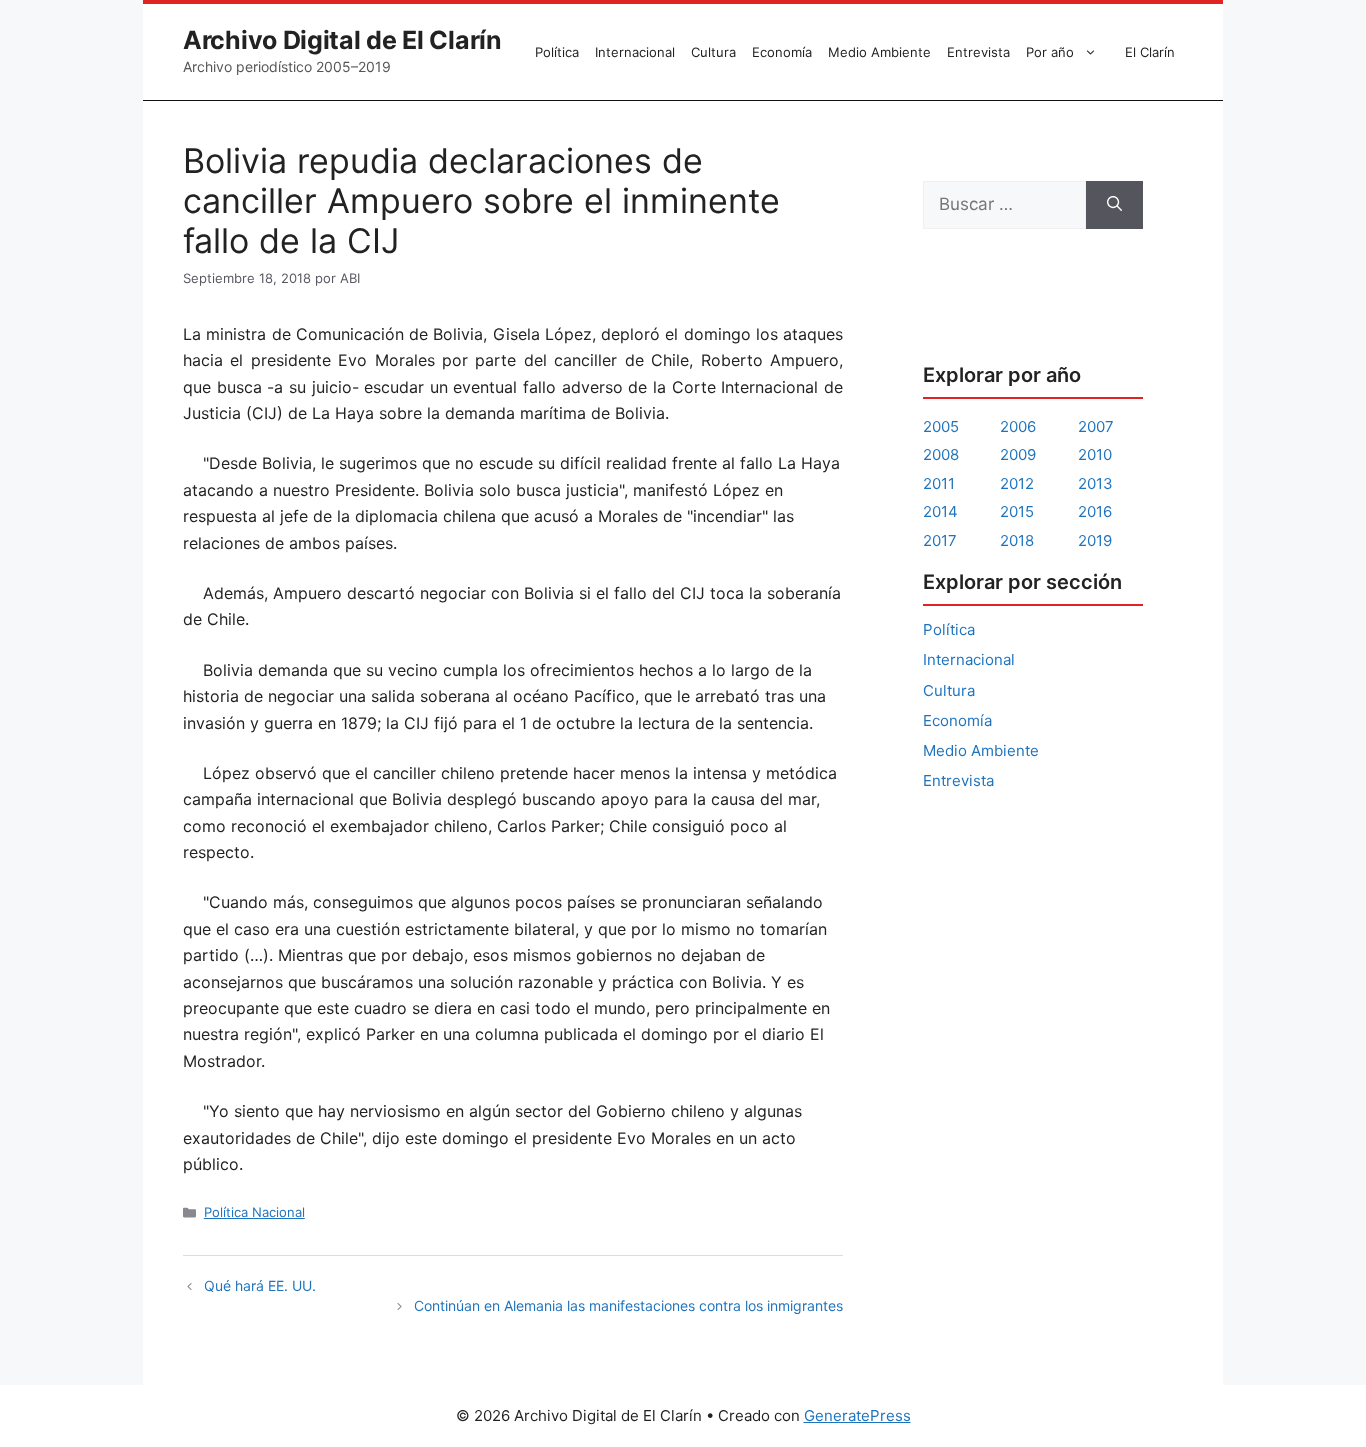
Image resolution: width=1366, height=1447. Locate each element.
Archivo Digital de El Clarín (342, 40)
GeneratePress (857, 1415)
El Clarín (1150, 52)
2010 (1095, 454)
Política (557, 52)
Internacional (635, 52)
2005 (941, 426)
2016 (1095, 511)
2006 (1018, 426)
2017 (940, 540)
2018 (1017, 540)
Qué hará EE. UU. (260, 1285)
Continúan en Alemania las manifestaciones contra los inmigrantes (628, 1305)
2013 (1095, 483)
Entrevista (978, 52)
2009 (1018, 454)
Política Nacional (254, 1212)
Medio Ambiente (879, 52)
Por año (1050, 52)
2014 (940, 511)
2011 (939, 483)
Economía (782, 52)
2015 (1017, 511)
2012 (1017, 483)
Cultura (713, 52)
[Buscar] (1114, 205)
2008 (941, 454)
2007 (1096, 426)
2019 (1095, 540)
